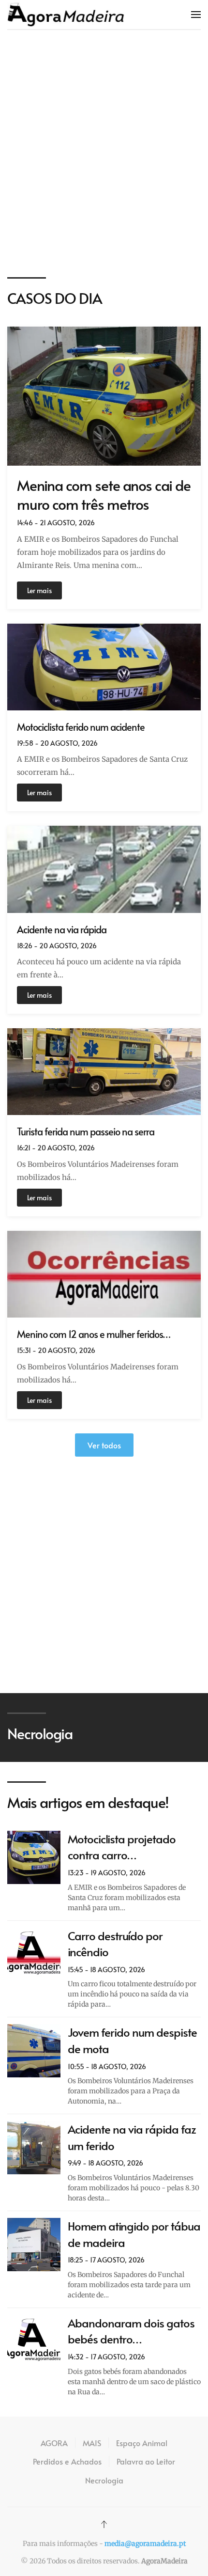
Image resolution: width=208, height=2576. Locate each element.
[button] (196, 15)
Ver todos (104, 1445)
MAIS (92, 2443)
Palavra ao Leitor (146, 2461)
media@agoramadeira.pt (145, 2544)
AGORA (54, 2443)
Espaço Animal (142, 2443)
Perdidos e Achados (67, 2461)
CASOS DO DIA (55, 298)
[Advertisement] (104, 154)
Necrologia (104, 2480)
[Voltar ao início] (66, 15)
